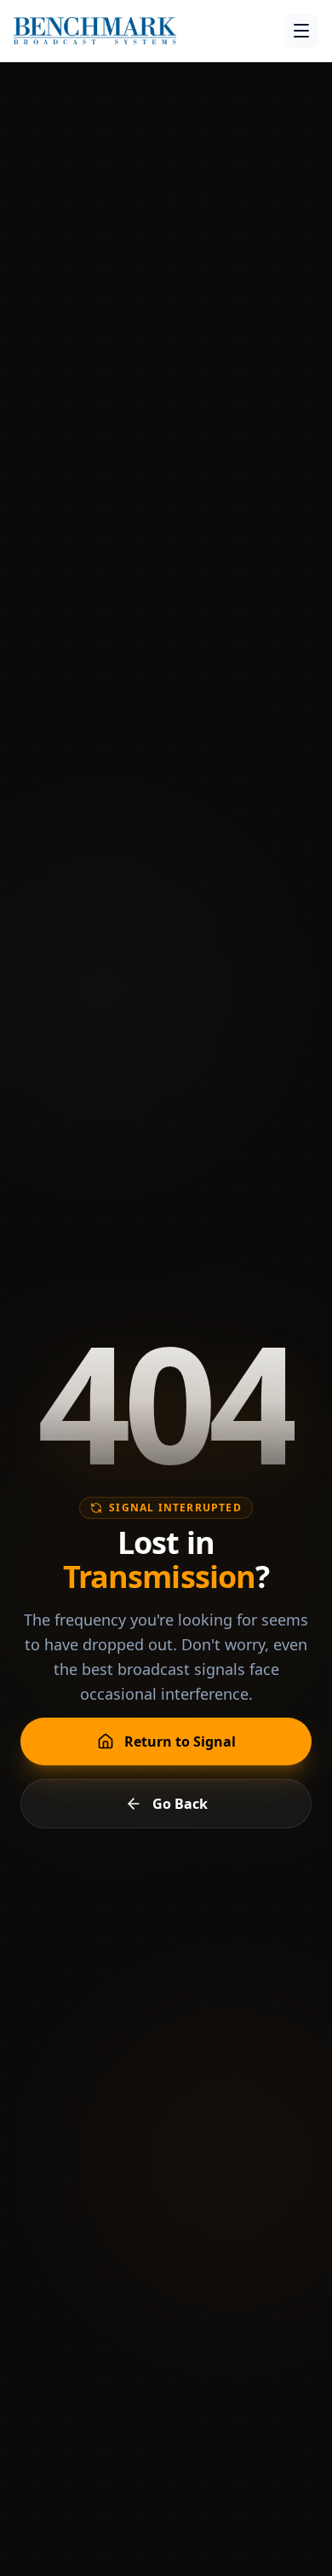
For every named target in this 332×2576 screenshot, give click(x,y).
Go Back (180, 1804)
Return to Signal (180, 1741)
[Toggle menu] (301, 31)
